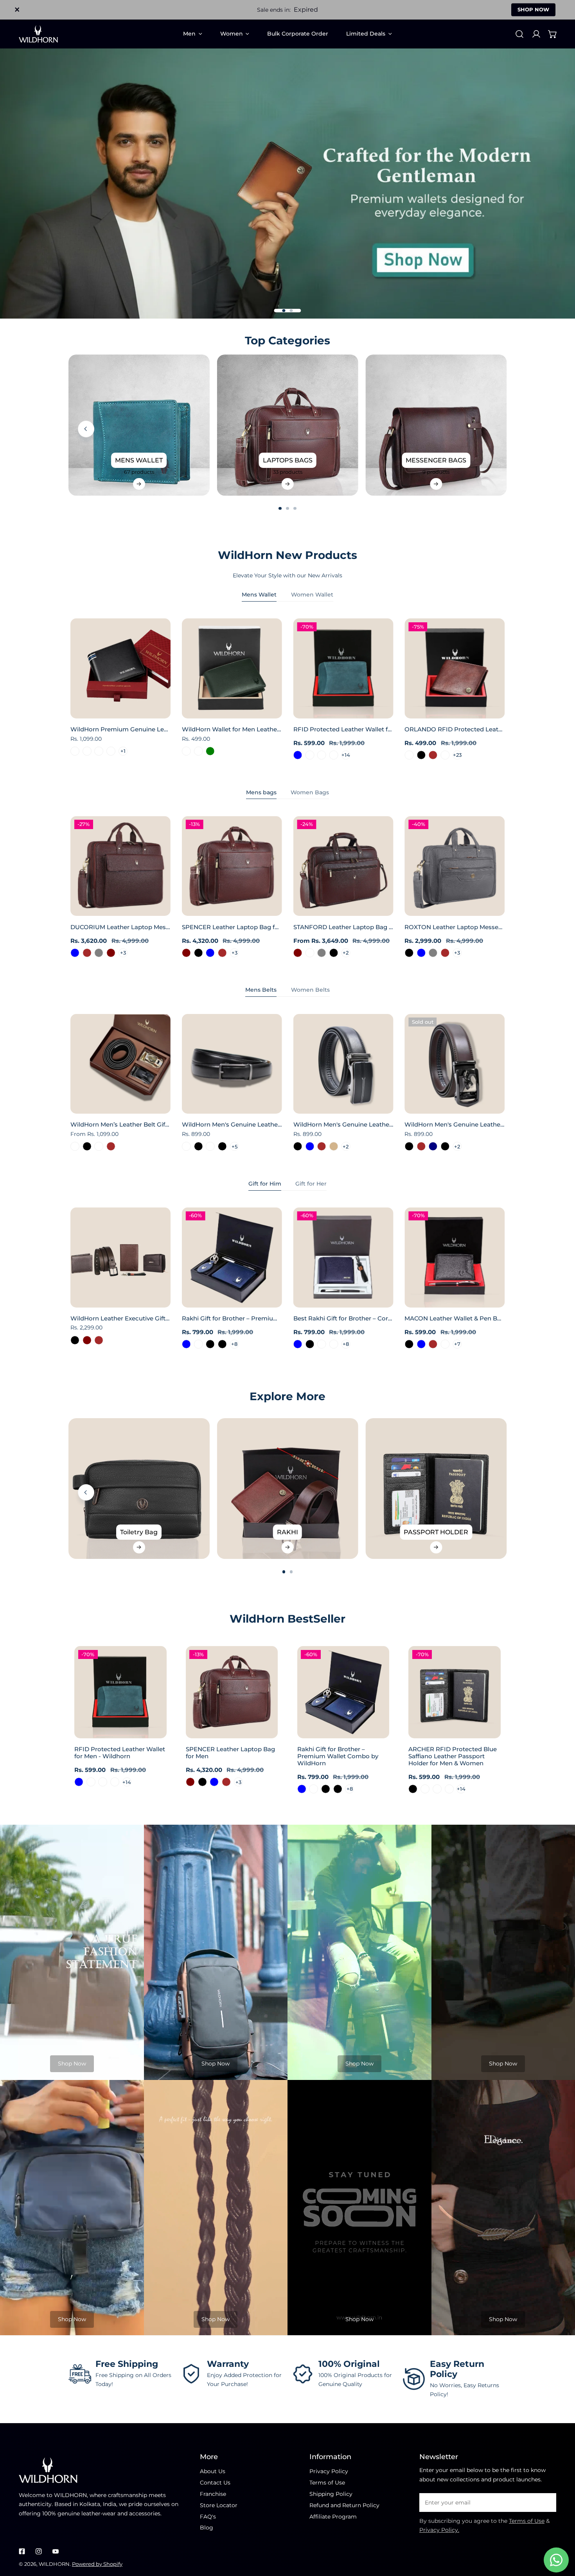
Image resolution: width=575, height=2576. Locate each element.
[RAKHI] (288, 1489)
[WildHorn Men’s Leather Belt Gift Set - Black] (87, 1146)
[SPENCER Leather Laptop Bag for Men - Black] (199, 953)
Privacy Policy (329, 2471)
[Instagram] (39, 2552)
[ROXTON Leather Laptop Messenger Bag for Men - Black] (409, 953)
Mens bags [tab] (261, 792)
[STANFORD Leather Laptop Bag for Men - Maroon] (298, 953)
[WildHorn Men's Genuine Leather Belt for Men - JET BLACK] (199, 1146)
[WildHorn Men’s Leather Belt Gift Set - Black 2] (99, 1146)
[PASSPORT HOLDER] (436, 1489)
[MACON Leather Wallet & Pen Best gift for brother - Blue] (421, 1344)
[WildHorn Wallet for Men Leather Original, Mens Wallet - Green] (210, 751)
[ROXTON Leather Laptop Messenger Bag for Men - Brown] (445, 953)
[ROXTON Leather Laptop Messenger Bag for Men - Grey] (433, 953)
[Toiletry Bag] (139, 1489)
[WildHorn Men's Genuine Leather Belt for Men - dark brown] (421, 1146)
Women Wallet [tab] (312, 595)
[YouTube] (55, 2552)
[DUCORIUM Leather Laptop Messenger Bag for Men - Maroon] (111, 953)
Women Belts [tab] (310, 990)
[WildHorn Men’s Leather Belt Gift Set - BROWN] (111, 1146)
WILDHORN (54, 2564)
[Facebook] (22, 2552)
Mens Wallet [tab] (259, 595)
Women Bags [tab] (310, 792)
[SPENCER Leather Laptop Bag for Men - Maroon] (186, 953)
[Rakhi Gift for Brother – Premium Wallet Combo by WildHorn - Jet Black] (222, 1344)
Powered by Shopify (97, 2564)
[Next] (527, 429)
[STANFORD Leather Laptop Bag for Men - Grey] (322, 953)
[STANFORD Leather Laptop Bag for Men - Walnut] (310, 953)
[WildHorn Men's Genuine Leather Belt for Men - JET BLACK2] (210, 1146)
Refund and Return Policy (344, 2505)
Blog (207, 2528)
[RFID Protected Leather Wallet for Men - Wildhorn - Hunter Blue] (298, 755)
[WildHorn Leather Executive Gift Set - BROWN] (99, 1340)
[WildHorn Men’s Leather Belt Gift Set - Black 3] (75, 1146)
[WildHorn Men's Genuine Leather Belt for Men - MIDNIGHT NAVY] (433, 1146)
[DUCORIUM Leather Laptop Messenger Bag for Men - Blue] (75, 953)
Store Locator (219, 2505)
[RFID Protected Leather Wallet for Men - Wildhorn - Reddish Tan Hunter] (334, 755)
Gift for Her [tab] (311, 1184)
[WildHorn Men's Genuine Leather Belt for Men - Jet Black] (409, 1146)
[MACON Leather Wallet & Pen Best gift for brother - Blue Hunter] (445, 1344)
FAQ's (208, 2517)
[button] (553, 34)
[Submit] (546, 2502)
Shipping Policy (331, 2494)
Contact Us (215, 2483)
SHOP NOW (533, 9)
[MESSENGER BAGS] (436, 425)
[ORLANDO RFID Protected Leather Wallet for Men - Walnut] (445, 755)
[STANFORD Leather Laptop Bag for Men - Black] (334, 953)
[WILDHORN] (38, 34)
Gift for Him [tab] (265, 1184)
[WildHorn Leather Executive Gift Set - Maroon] (87, 1340)
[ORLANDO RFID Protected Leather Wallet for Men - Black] (421, 755)
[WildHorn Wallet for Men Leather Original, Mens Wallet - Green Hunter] (199, 751)
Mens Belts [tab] (261, 990)
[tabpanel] (287, 689)
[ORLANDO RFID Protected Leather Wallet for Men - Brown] (433, 755)
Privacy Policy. (439, 2530)
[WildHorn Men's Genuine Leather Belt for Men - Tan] (334, 1146)
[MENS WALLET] (139, 425)
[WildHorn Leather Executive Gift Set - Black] (75, 1340)
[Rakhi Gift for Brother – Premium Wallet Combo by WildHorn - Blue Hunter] (199, 1344)
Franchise (213, 2494)
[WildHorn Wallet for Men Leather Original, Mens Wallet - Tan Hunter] (186, 751)
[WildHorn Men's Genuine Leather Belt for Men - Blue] (310, 1146)
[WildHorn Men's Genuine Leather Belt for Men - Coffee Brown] (322, 1146)
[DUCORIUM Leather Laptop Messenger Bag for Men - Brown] (87, 953)
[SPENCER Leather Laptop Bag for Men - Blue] (210, 953)
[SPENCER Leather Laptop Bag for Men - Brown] (222, 953)
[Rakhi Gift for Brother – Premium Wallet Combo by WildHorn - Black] (210, 1344)
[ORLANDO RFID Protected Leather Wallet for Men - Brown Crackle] (409, 755)
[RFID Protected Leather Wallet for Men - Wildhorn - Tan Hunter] (322, 755)
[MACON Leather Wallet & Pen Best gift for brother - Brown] (433, 1344)
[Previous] (86, 429)
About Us (213, 2471)
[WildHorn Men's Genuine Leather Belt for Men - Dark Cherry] (186, 1146)
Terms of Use (327, 2483)
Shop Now (72, 2064)
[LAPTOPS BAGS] (288, 425)
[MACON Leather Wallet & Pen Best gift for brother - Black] (409, 1344)
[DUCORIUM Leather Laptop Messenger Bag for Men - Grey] (99, 953)
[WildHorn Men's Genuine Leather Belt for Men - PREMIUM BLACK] (222, 1146)
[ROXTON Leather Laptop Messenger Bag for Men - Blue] (421, 953)
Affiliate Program (333, 2517)
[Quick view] (156, 709)
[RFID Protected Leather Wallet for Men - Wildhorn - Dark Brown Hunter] (310, 755)
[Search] (519, 34)
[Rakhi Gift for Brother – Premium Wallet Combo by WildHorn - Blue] (186, 1344)
